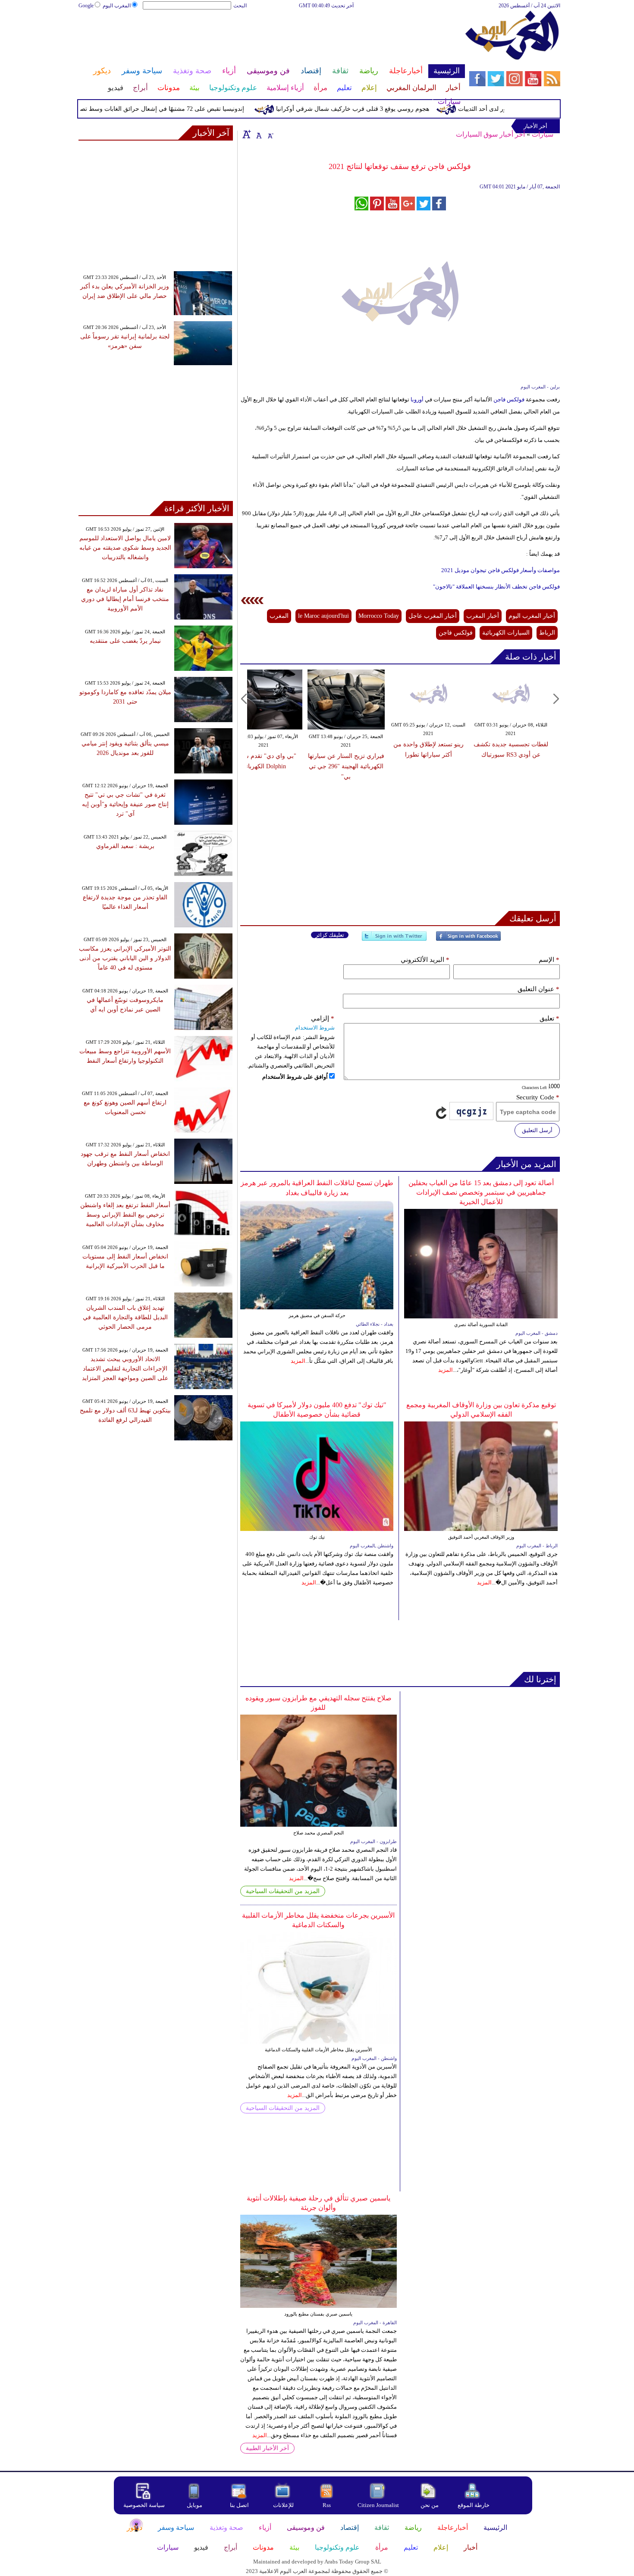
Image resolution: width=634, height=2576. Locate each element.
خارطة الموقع (474, 2505)
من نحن (430, 2505)
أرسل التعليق (537, 1130)
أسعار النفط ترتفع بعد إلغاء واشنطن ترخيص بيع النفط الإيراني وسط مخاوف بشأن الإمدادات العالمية (125, 1215)
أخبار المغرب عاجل (433, 616)
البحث (240, 6)
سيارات (543, 134)
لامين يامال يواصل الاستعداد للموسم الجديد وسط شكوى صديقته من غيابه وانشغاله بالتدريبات (125, 548)
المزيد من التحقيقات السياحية (283, 1891)
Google (86, 6)
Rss (327, 2505)
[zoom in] (247, 134)
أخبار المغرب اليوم (532, 616)
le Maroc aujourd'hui (323, 616)
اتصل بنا (239, 2505)
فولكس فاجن (509, 399)
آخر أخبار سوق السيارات (490, 134)
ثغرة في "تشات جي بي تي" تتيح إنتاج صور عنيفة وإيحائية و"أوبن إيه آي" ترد (125, 804)
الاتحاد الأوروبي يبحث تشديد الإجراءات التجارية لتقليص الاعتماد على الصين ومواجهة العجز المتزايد (125, 1369)
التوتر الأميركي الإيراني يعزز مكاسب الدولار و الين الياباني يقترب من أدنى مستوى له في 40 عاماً (125, 958)
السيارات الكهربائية (506, 633)
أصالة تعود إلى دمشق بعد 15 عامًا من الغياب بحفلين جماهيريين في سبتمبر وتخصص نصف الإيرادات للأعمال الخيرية (481, 1192)
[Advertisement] (271, 38)
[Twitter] (394, 940)
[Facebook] (468, 940)
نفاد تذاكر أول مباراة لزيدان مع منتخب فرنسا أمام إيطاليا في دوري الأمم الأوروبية (125, 599)
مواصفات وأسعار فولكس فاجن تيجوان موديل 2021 (501, 570)
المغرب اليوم (117, 6)
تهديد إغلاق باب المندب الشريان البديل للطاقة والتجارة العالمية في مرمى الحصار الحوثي (125, 1317)
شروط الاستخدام (315, 1028)
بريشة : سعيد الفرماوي (125, 846)
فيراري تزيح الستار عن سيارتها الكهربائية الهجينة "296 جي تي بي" (346, 766)
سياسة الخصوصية (144, 2505)
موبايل (195, 2505)
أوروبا (416, 399)
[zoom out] (270, 134)
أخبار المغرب (483, 616)
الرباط (547, 633)
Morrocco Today (379, 616)
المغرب (279, 616)
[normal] (258, 134)
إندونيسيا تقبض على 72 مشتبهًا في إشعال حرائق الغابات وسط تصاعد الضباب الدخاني (169, 109)
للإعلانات (283, 2505)
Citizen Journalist (378, 2505)
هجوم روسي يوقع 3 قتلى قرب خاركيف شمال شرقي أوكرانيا (384, 109)
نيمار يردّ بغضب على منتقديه (125, 641)
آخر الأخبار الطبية (267, 2448)
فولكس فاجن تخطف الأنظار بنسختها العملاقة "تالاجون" (496, 587)
